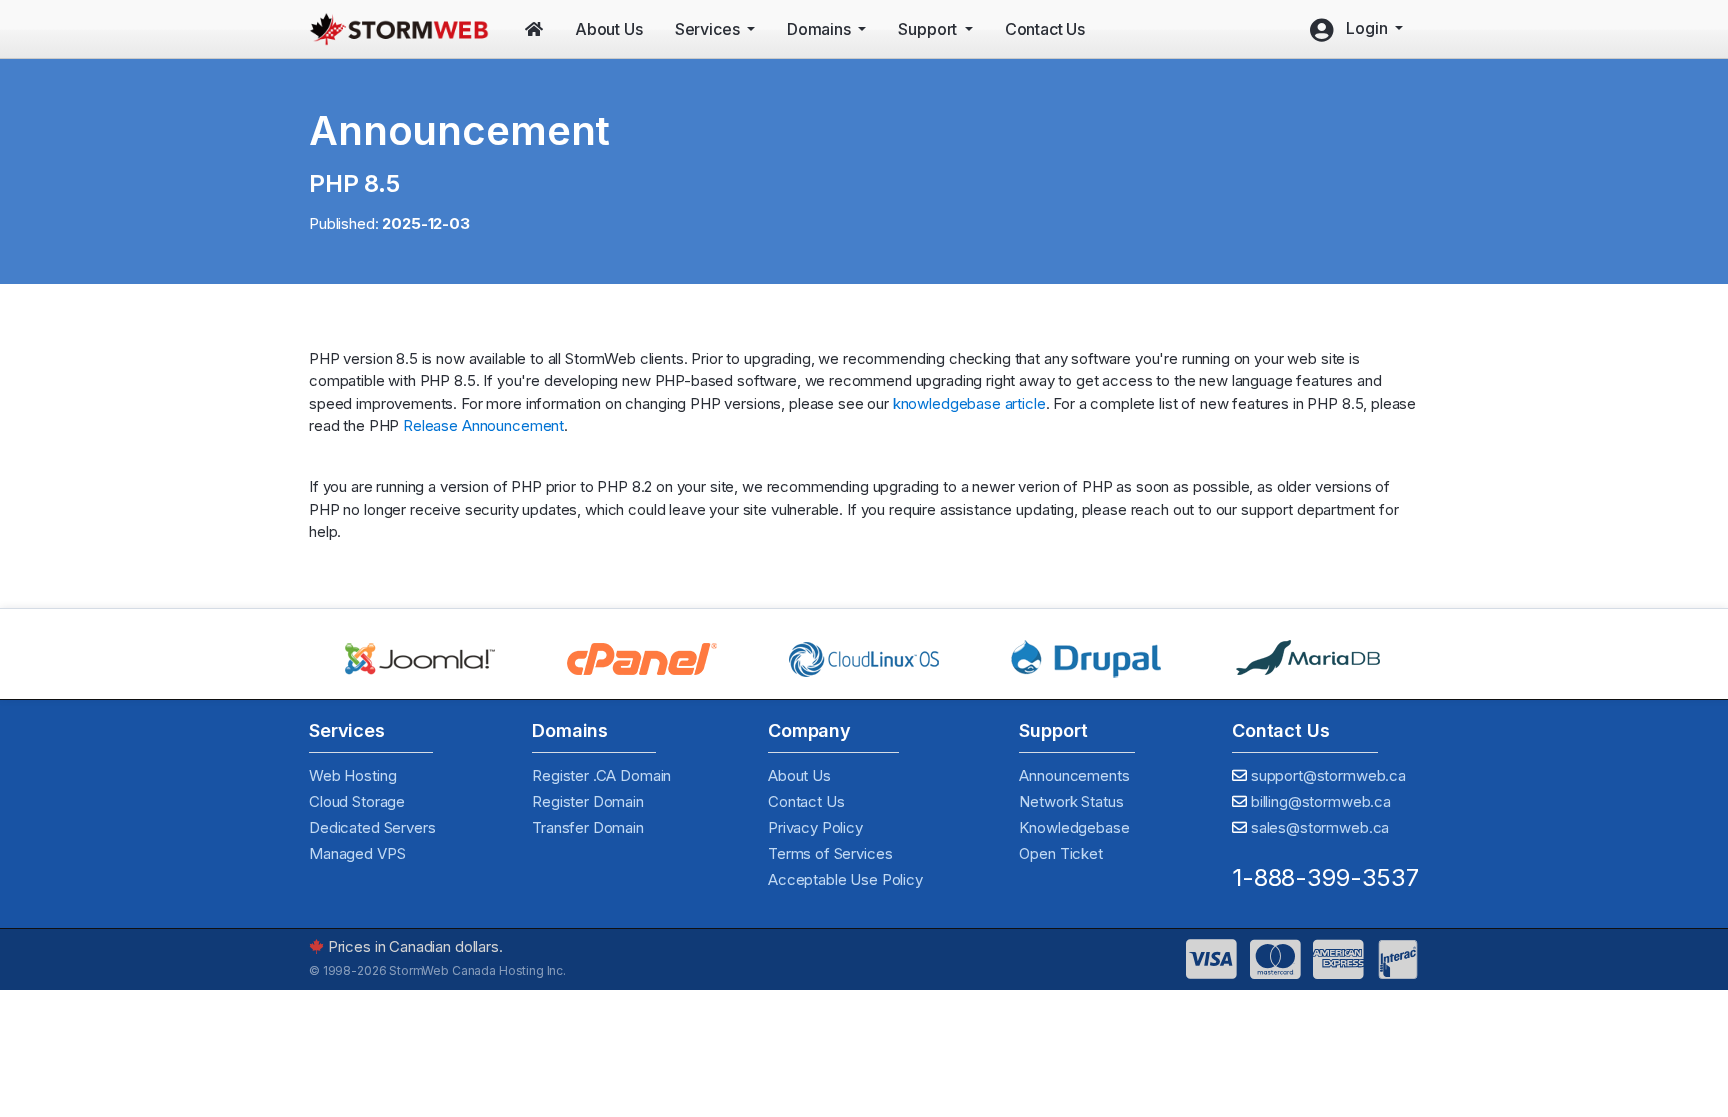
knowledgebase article (969, 403)
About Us (799, 775)
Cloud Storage (357, 801)
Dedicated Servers (372, 827)
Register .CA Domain (601, 775)
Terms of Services (830, 853)
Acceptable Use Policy (845, 879)
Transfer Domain (588, 827)
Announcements (1074, 775)
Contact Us (806, 801)
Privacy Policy (815, 827)
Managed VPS (357, 853)
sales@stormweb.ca (1320, 827)
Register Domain (588, 801)
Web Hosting (352, 775)
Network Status (1071, 801)
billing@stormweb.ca (1321, 801)
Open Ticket (1060, 853)
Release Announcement (483, 425)
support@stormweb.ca (1328, 775)
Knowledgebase (1074, 827)
